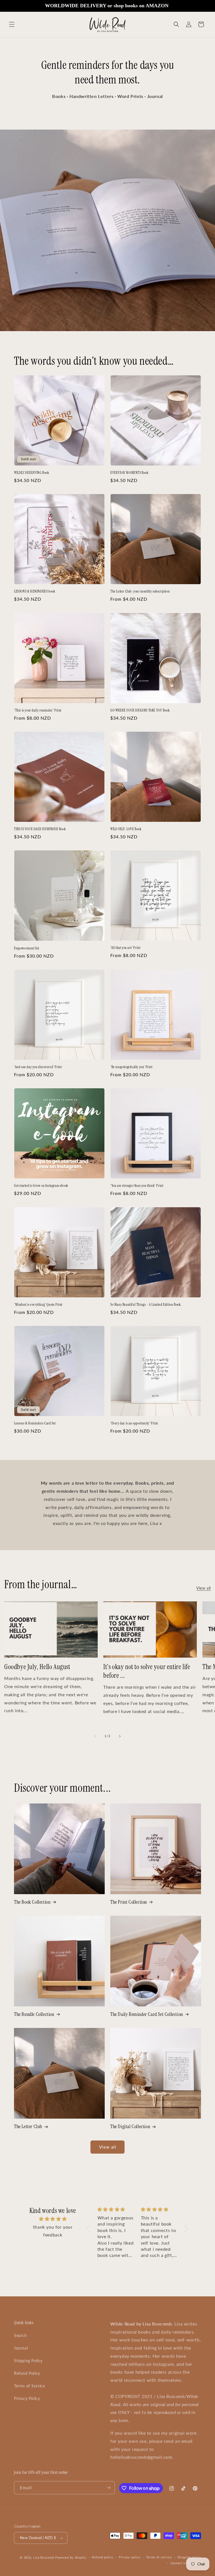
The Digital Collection (130, 2127)
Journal (21, 2348)
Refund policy (102, 2557)
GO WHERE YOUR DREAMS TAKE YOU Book (140, 710)
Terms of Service (30, 2386)
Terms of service (159, 2557)
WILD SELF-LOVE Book (126, 829)
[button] (12, 24)
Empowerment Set (27, 948)
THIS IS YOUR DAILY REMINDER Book (40, 829)
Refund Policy (27, 2373)
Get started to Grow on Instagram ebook (41, 1186)
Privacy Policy (27, 2398)
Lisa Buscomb (44, 2557)
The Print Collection (129, 1902)
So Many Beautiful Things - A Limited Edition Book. (146, 1305)
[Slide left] (95, 1736)
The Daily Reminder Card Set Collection (147, 2014)
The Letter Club (28, 2127)
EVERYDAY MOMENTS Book (129, 473)
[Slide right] (120, 1736)
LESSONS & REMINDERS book (35, 591)
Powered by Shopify (71, 2557)
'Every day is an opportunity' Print (134, 1423)
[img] (53, 2219)
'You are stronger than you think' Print (137, 1186)
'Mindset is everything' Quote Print (38, 1305)
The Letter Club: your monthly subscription (140, 591)
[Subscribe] (108, 2488)
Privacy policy (130, 2557)
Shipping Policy (28, 2361)
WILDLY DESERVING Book (32, 473)
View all (204, 1588)
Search (20, 2335)
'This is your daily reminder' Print (38, 710)
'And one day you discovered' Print (38, 1067)
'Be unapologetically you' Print (131, 1067)
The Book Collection (32, 1902)
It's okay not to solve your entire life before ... (147, 1671)
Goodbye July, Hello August (37, 1667)
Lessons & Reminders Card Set (35, 1423)
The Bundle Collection (34, 2014)
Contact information (186, 2563)
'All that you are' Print (125, 948)
